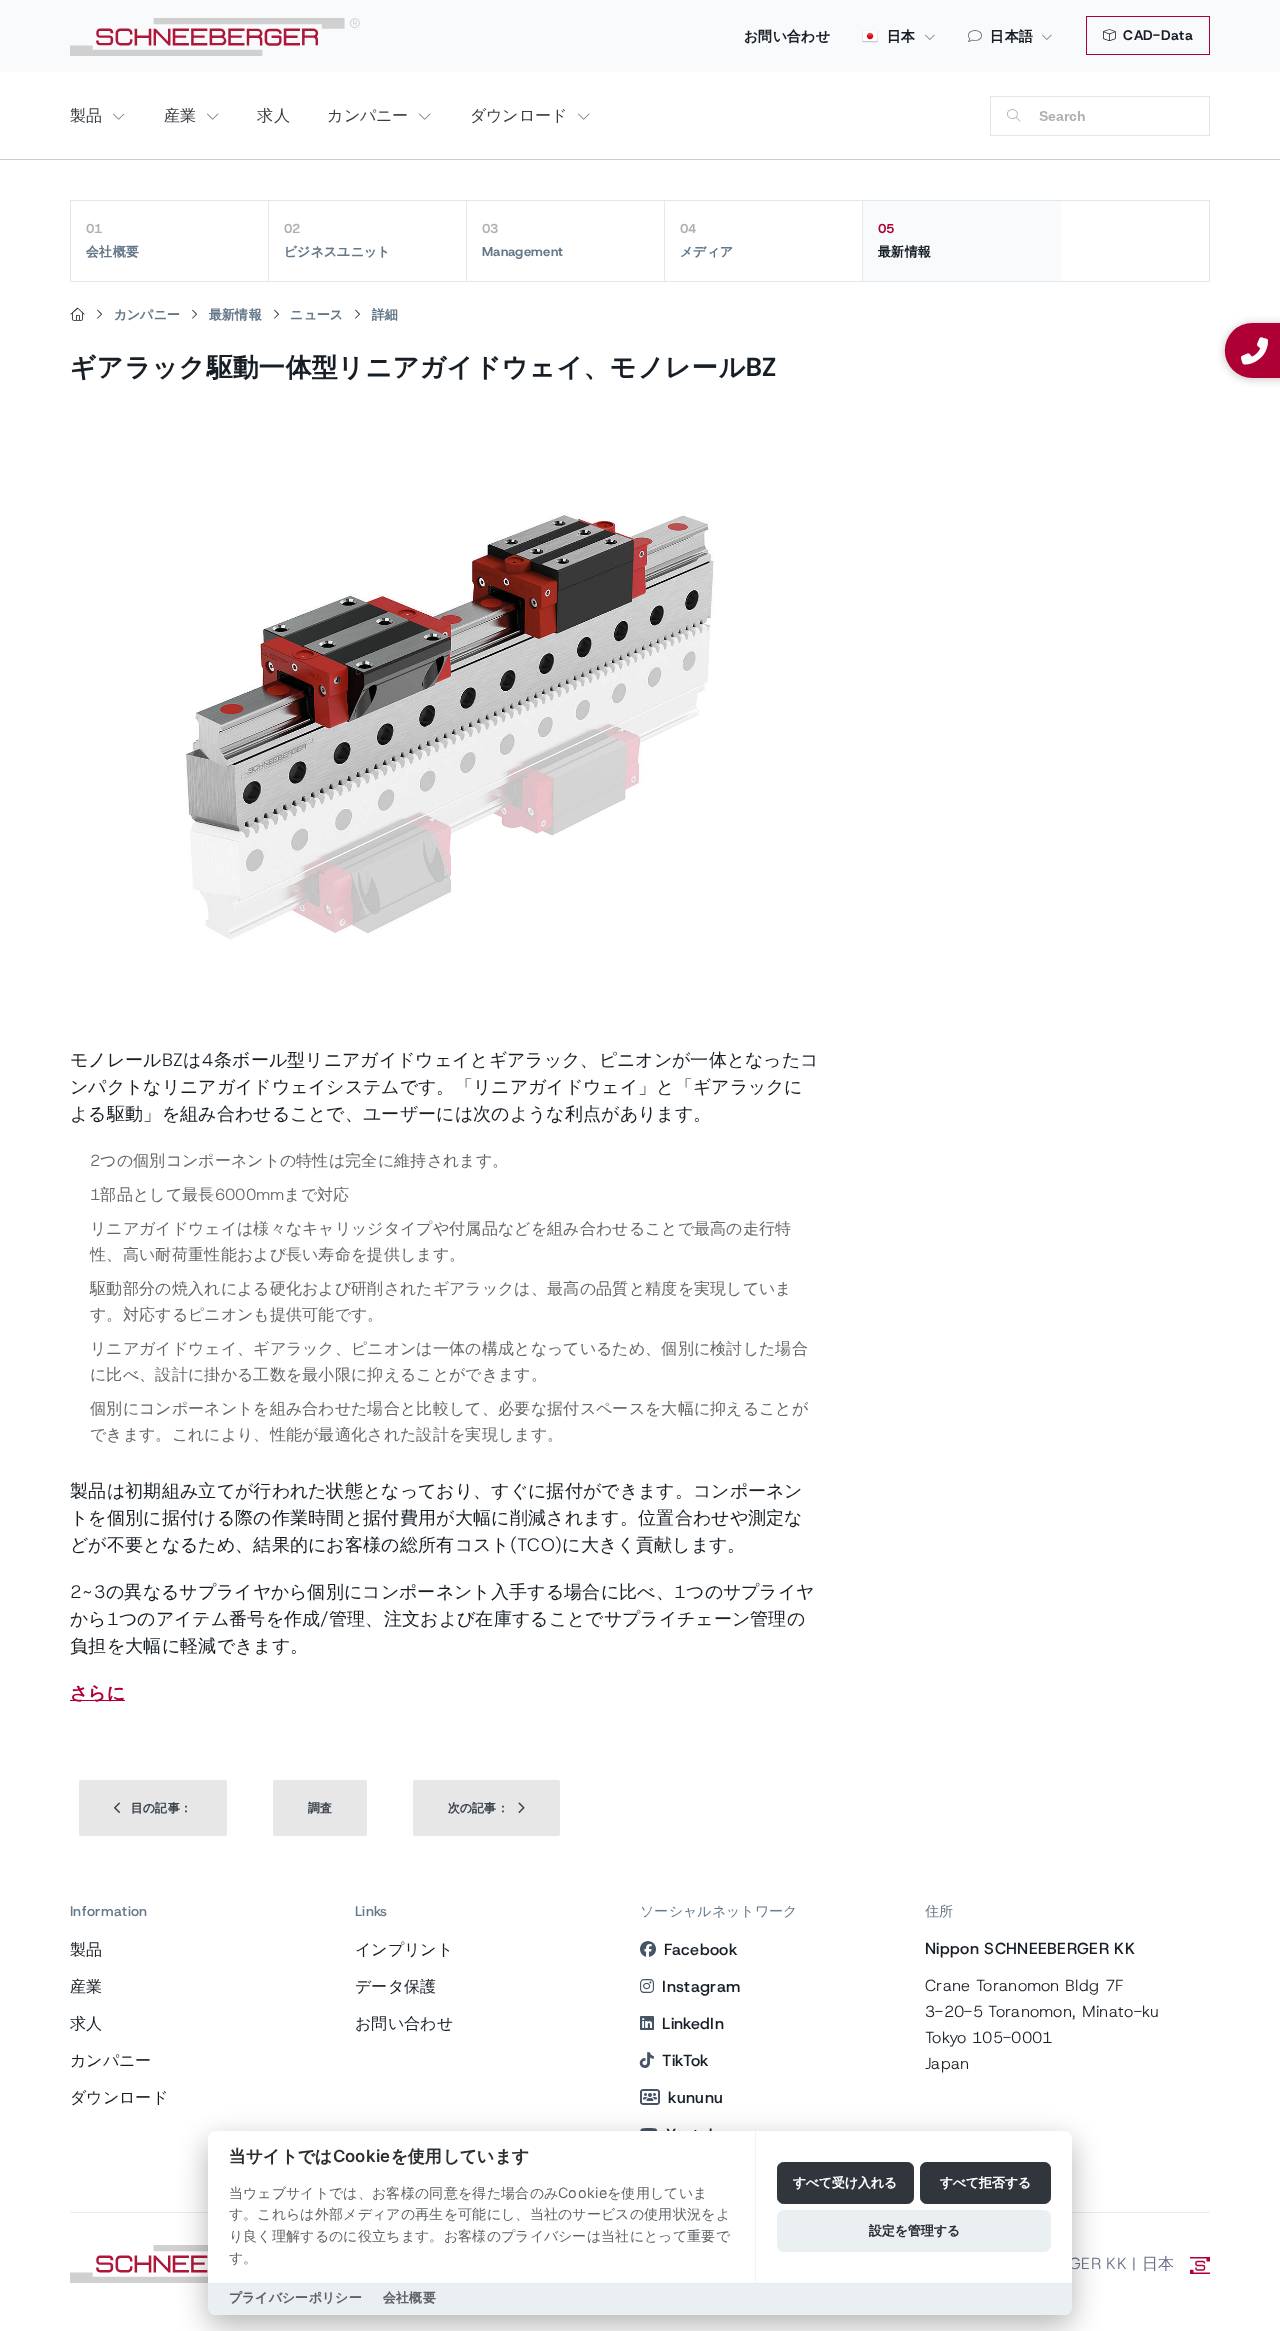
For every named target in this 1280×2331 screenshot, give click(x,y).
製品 (89, 115)
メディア (706, 240)
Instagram (701, 1986)
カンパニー (370, 115)
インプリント (404, 1949)
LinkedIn (693, 2023)
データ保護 (396, 1986)
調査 (320, 1808)
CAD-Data (1156, 35)
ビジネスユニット (337, 240)
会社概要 (112, 240)
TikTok (685, 2060)
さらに (97, 1693)
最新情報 (904, 240)
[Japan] (77, 315)
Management (522, 240)
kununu (695, 2097)
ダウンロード (521, 115)
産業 (183, 115)
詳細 (385, 314)
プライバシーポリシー (295, 2297)
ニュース (316, 314)
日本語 (1011, 36)
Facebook (700, 1949)
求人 (273, 115)
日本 (899, 36)
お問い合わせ (787, 36)
